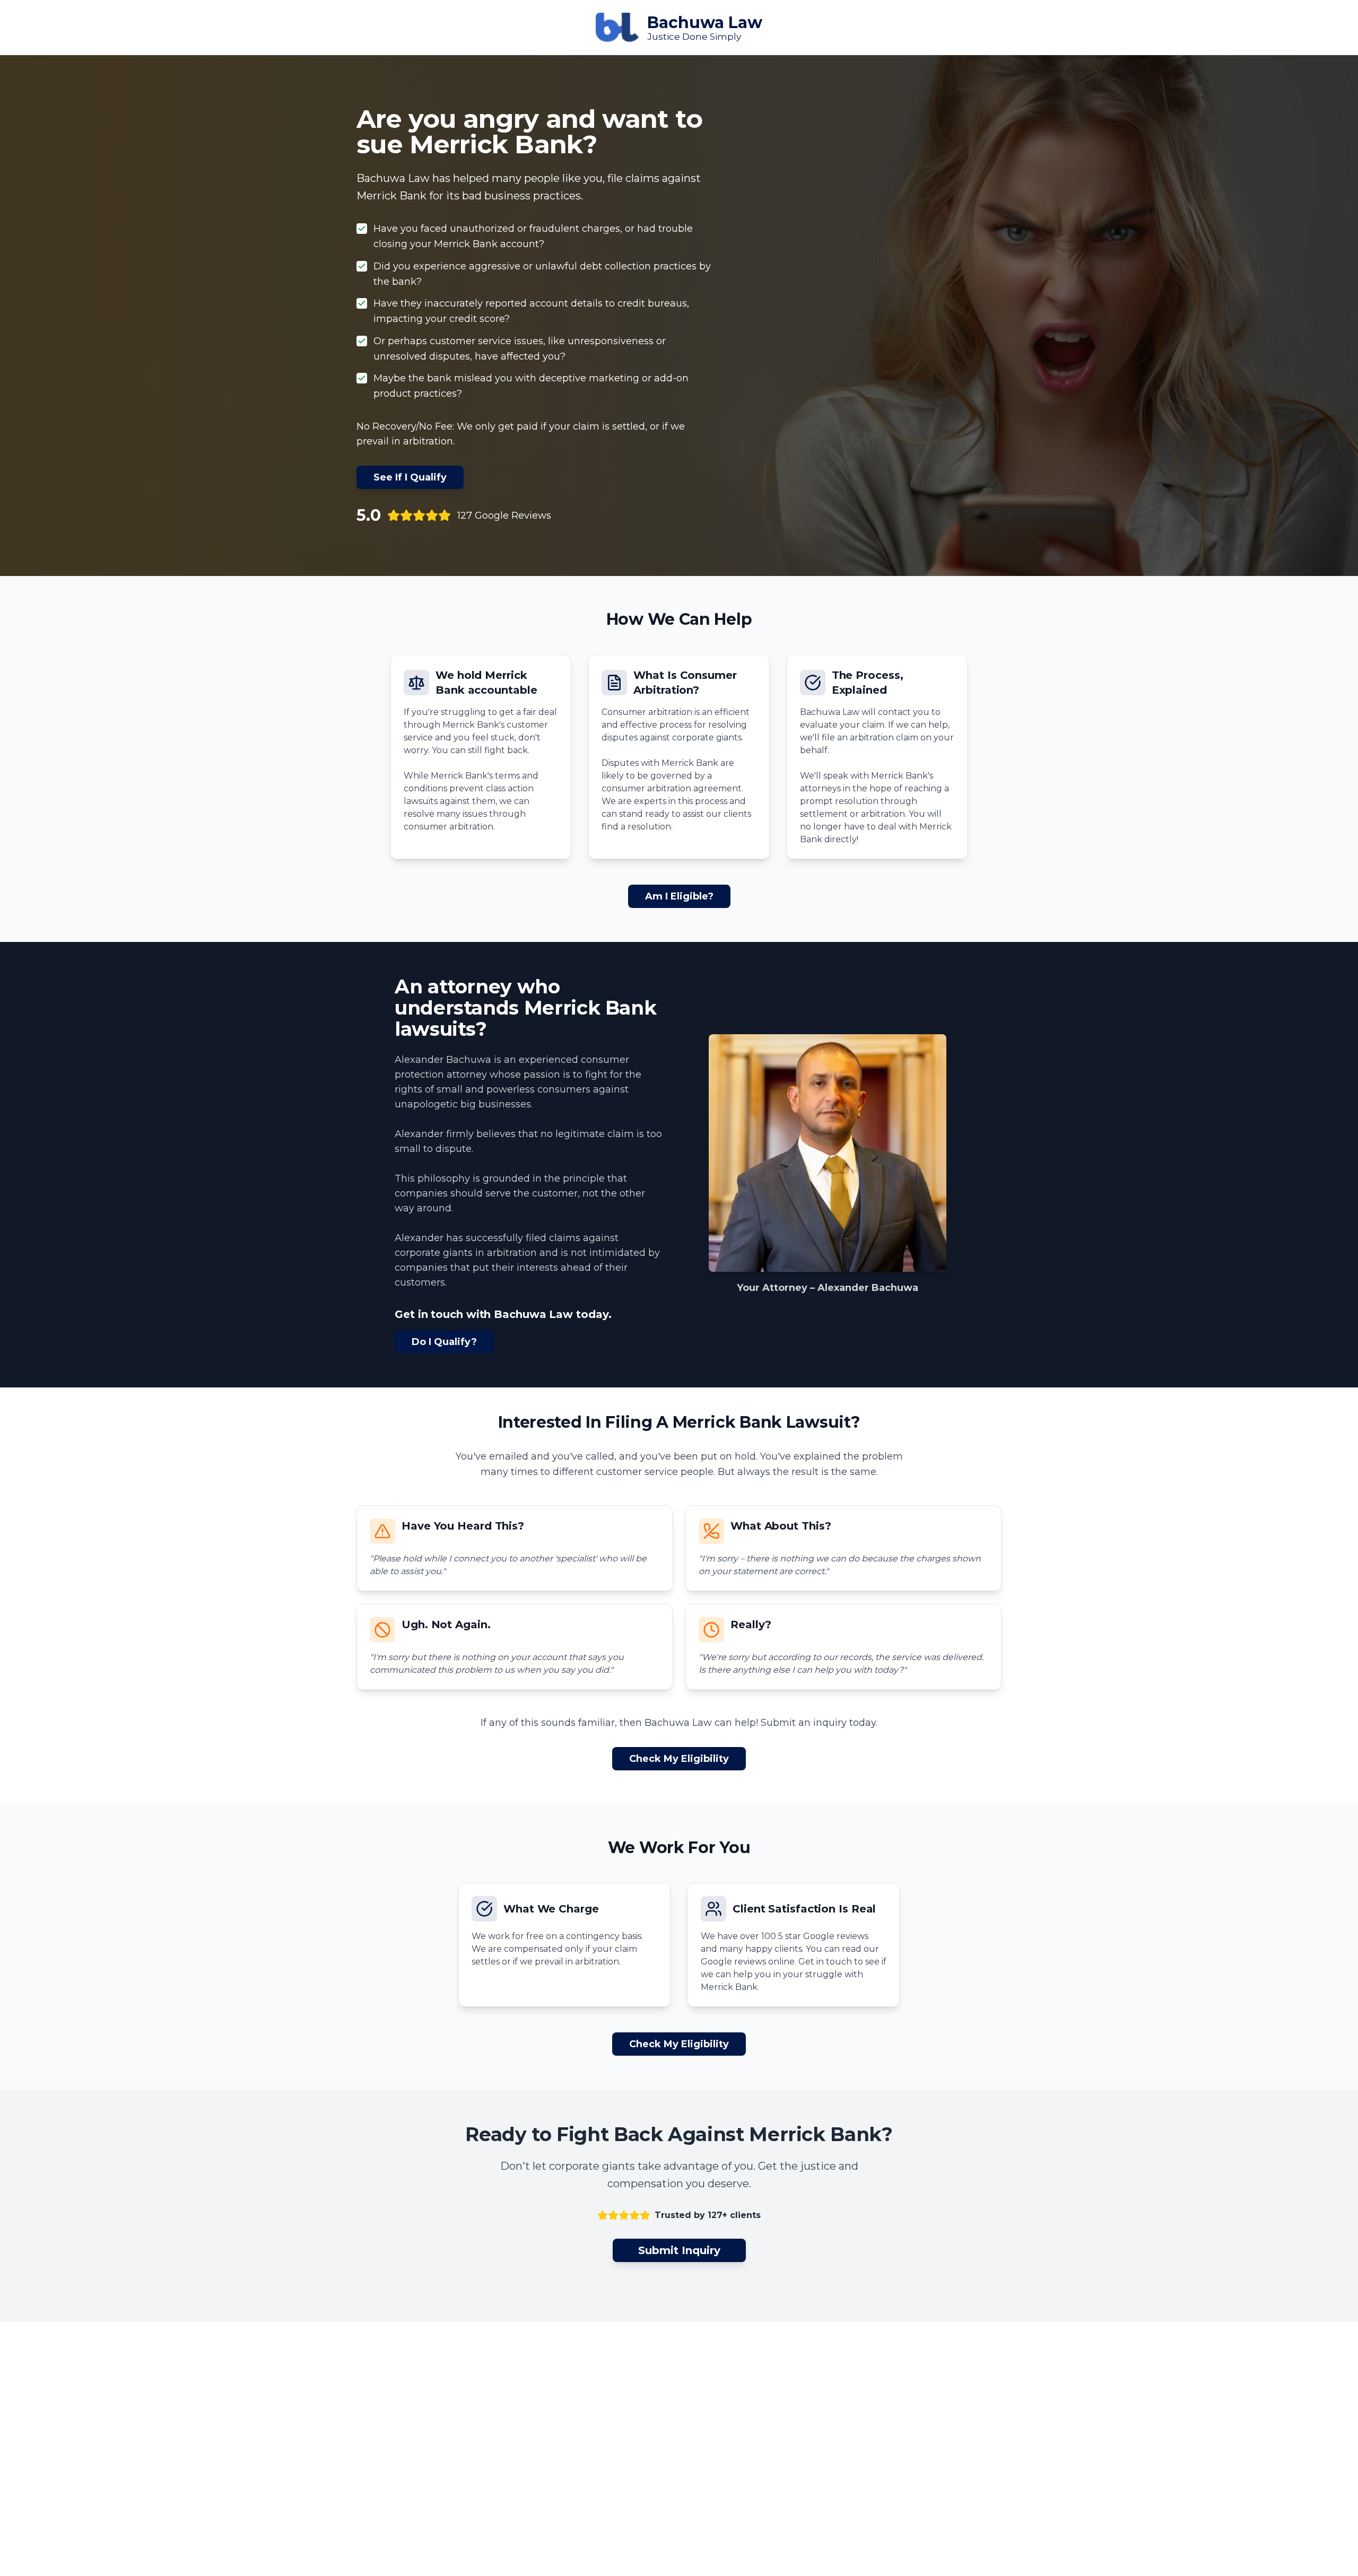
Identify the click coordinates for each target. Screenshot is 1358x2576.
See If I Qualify (410, 477)
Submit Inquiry (679, 2250)
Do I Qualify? (444, 1342)
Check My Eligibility (679, 1759)
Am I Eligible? (679, 896)
